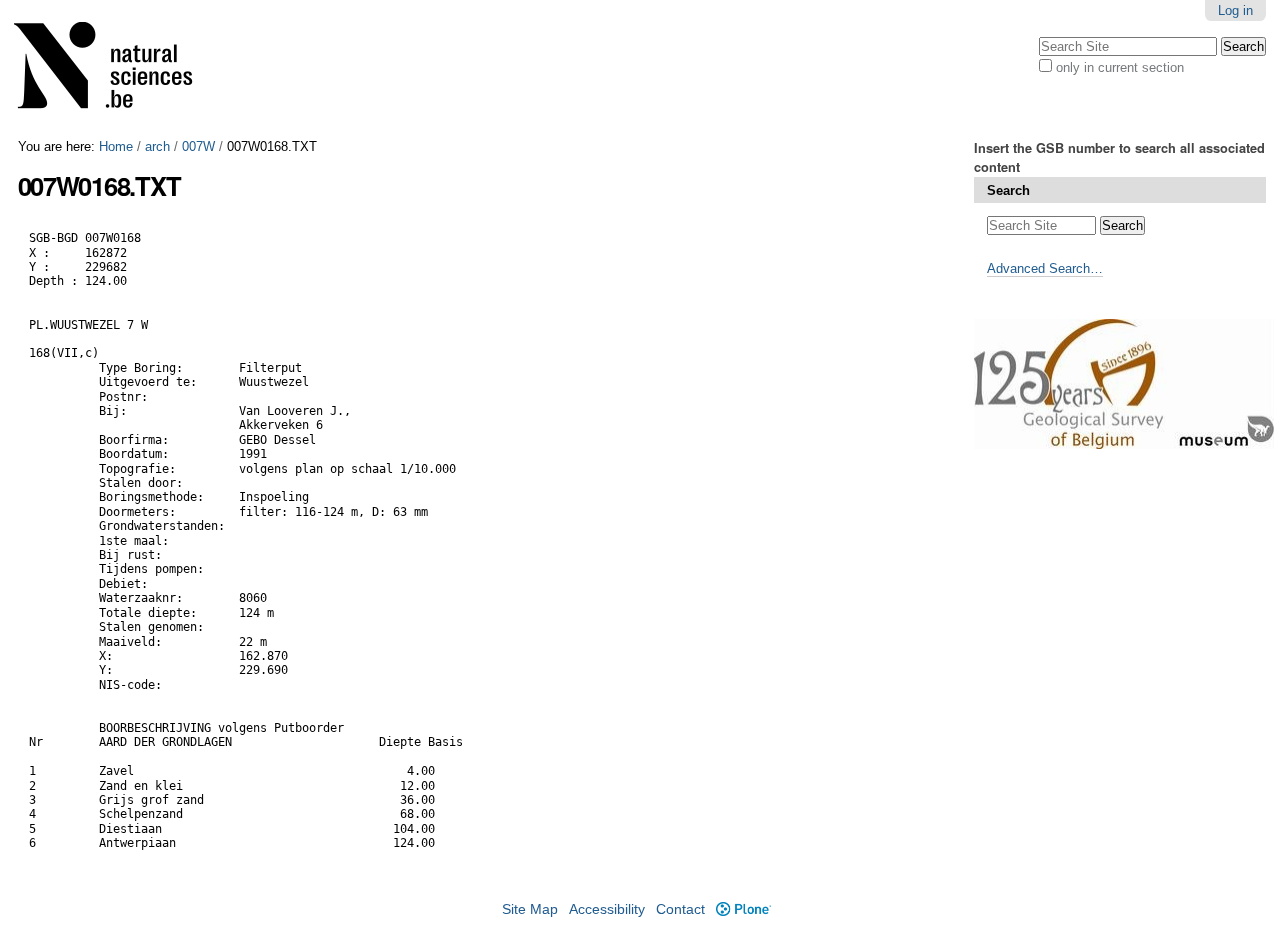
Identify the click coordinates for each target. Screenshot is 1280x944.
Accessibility (607, 909)
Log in (1235, 10)
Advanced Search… (1045, 268)
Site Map (530, 909)
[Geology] (116, 69)
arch (157, 146)
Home (116, 146)
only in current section (1120, 67)
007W (198, 146)
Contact (680, 909)
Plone (743, 909)
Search (1008, 190)
